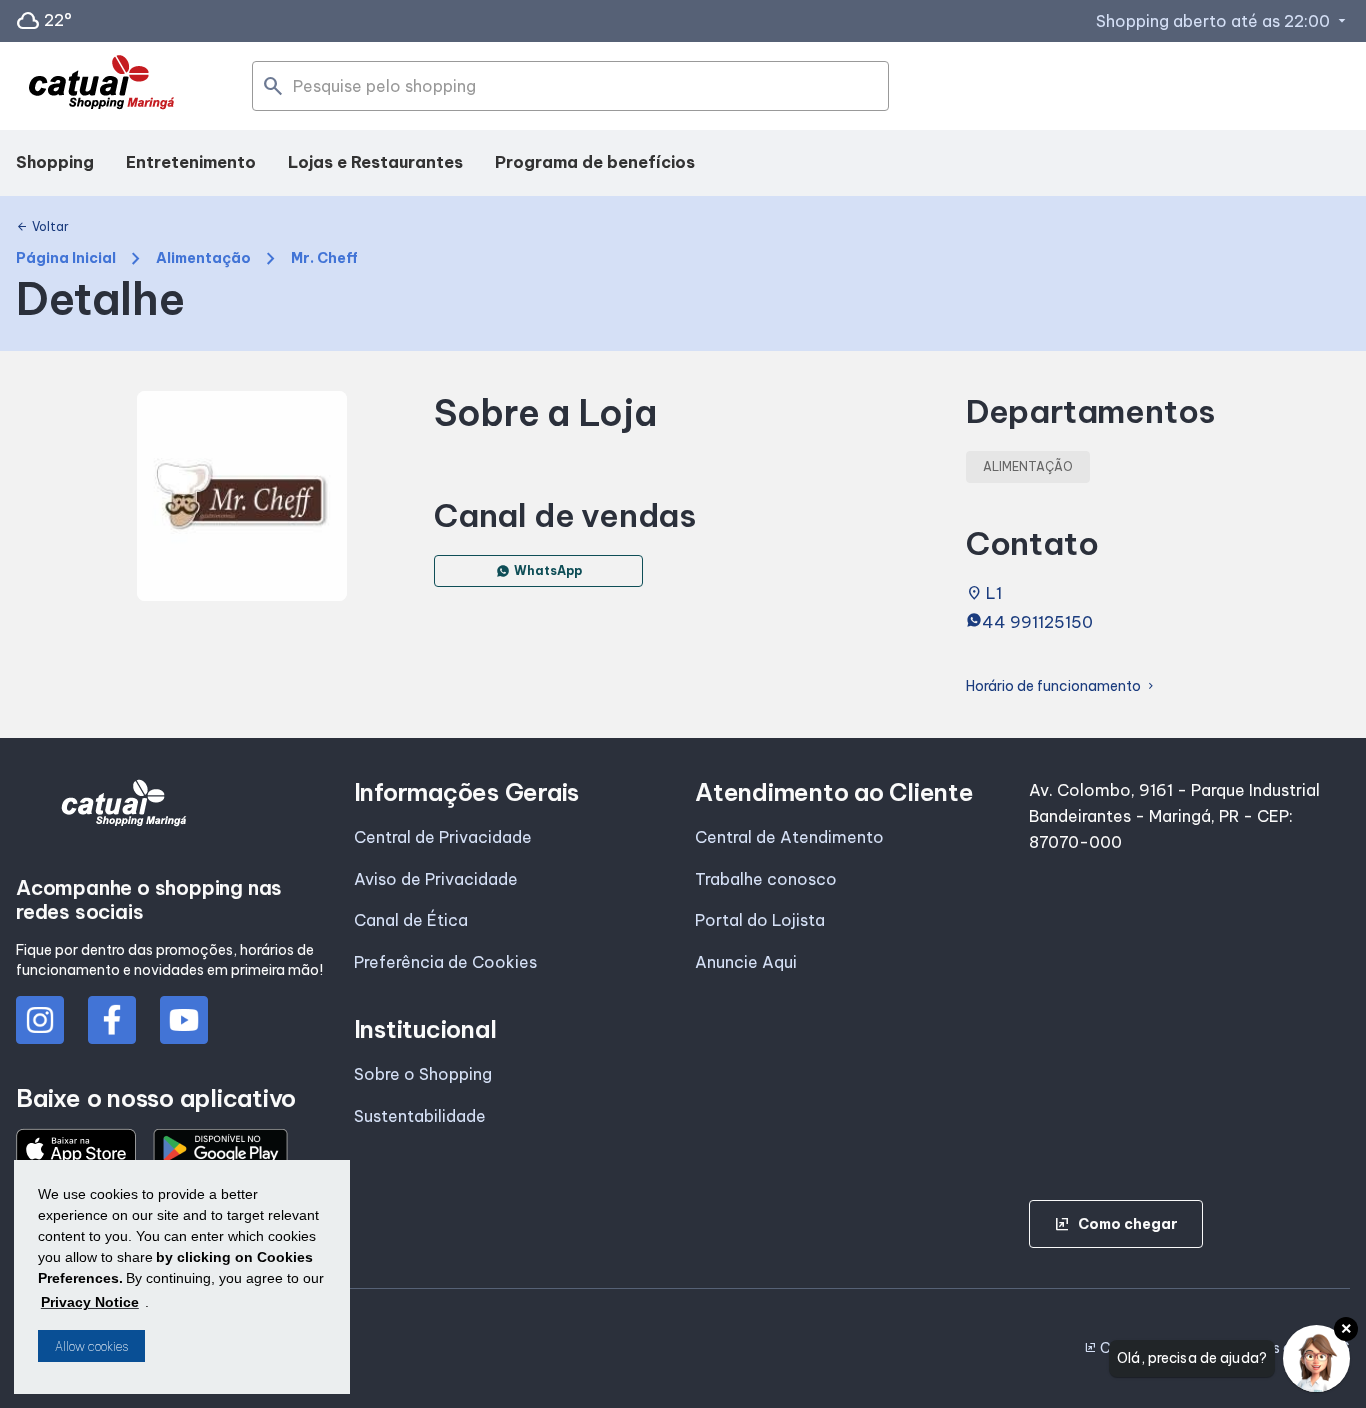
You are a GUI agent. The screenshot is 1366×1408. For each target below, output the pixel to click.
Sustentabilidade (420, 1116)
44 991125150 (1037, 622)
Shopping (55, 162)
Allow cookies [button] (91, 1346)
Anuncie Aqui (746, 962)
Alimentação (203, 258)
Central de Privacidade (443, 837)
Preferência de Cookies (445, 962)
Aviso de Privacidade (436, 879)
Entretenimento (191, 162)
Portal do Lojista (760, 920)
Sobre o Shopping (423, 1074)
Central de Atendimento (789, 837)
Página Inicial (66, 258)
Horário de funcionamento (1061, 686)
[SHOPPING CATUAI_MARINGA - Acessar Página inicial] (101, 86)
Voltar (42, 227)
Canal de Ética (411, 920)
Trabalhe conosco (766, 879)
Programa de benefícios (595, 162)
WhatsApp (548, 570)
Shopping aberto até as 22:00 (1223, 21)
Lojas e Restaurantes (375, 162)
